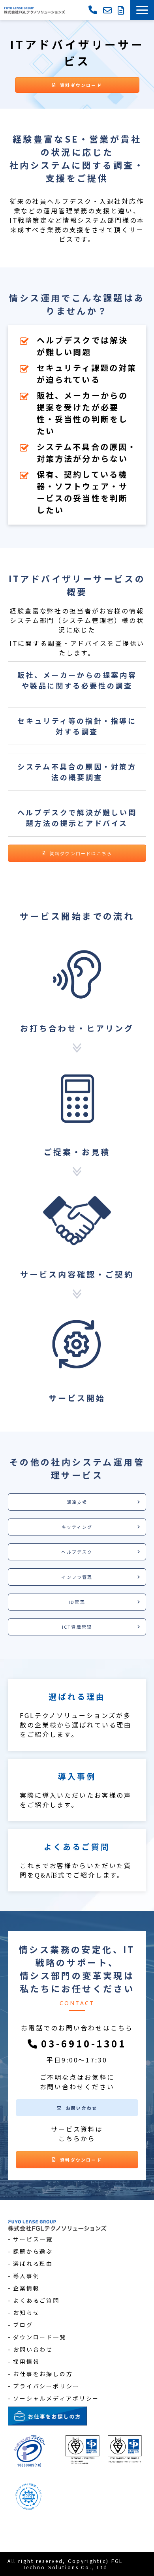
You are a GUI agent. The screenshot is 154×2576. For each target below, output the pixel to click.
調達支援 (77, 1502)
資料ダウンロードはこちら (81, 853)
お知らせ (26, 2313)
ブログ (23, 2325)
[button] (142, 10)
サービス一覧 (33, 2239)
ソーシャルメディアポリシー (56, 2398)
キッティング (77, 1527)
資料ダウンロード (122, 10)
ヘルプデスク (77, 1552)
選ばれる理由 (77, 1715)
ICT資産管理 (77, 1627)
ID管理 (77, 1602)
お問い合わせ (108, 10)
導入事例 (77, 1790)
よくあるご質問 (77, 1860)
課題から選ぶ (33, 2251)
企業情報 (26, 2288)
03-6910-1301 (94, 9)
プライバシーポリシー (46, 2386)
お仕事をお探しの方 (43, 2374)
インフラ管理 (77, 1577)
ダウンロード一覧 (40, 2337)
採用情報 (26, 2361)
